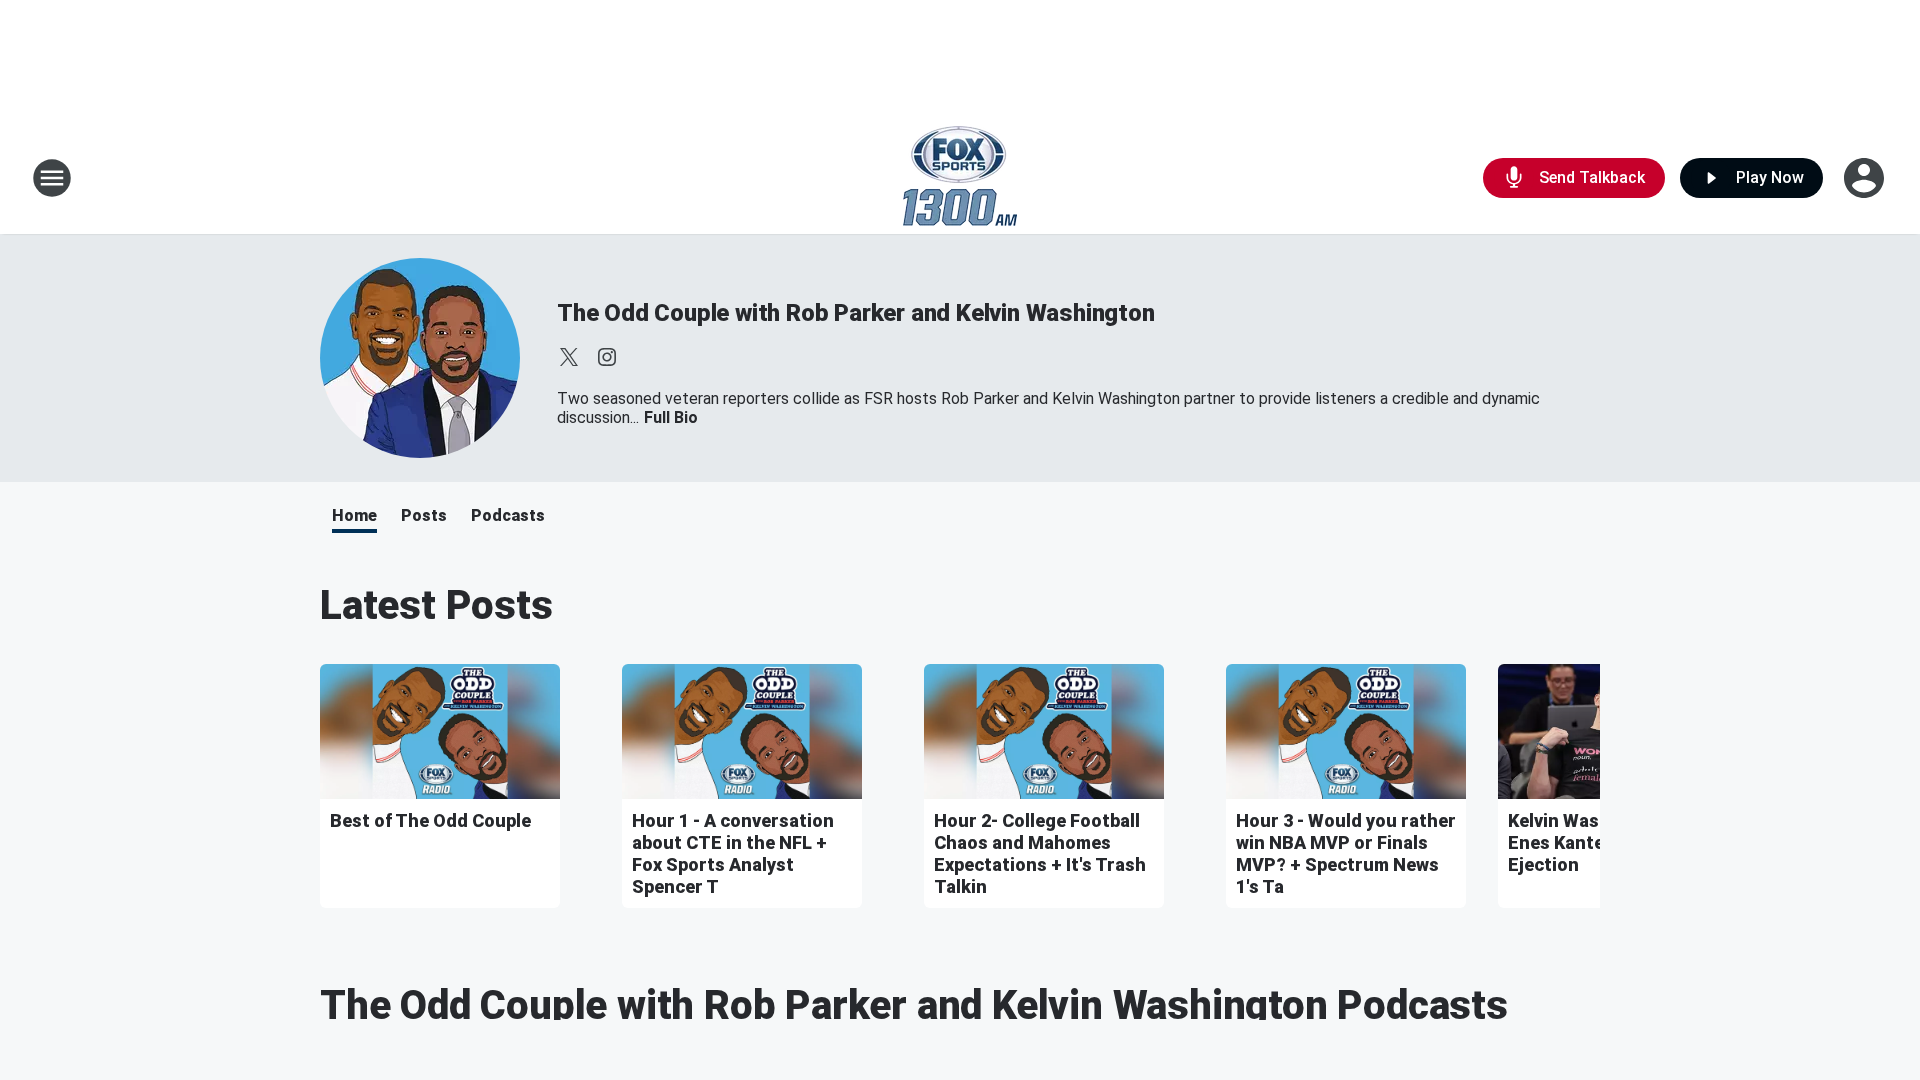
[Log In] (1866, 178)
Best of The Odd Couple (430, 820)
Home (354, 515)
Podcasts (508, 515)
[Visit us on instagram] (607, 357)
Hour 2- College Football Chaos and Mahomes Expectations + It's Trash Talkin (1040, 853)
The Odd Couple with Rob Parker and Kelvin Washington (856, 313)
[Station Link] (960, 178)
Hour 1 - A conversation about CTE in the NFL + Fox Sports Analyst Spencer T (733, 853)
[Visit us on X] (569, 357)
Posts (424, 515)
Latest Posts (436, 605)
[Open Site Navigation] (52, 178)
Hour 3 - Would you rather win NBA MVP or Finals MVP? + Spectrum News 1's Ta (1346, 853)
